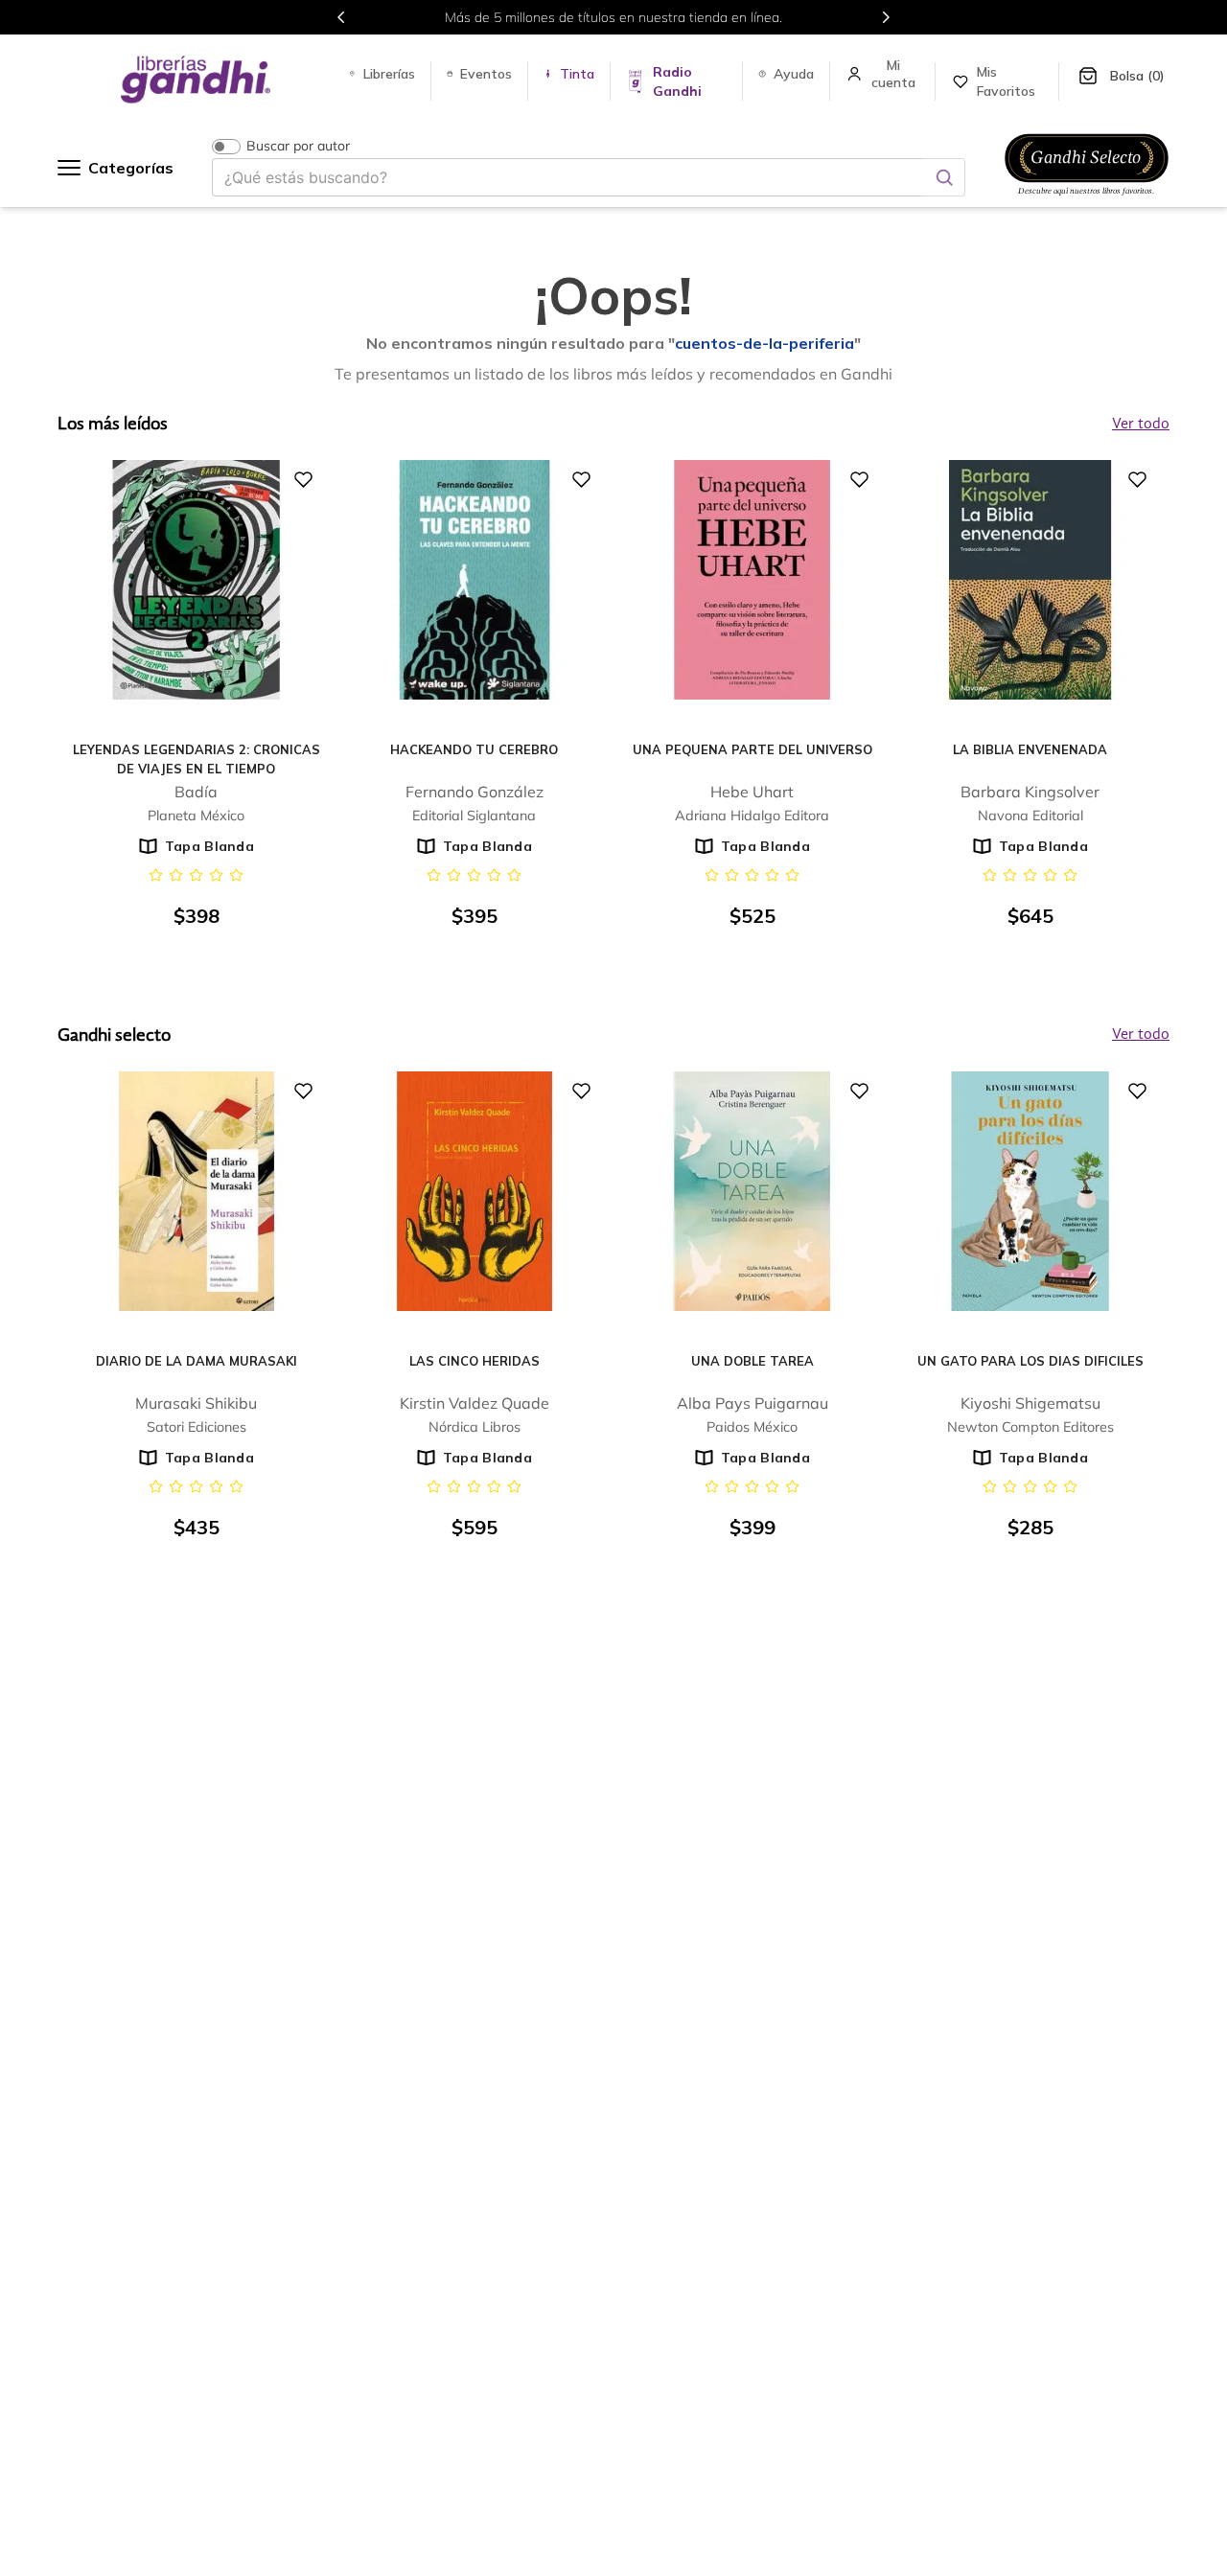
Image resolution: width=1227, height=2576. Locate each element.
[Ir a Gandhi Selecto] (1087, 198)
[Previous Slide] (341, 17)
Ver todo (1141, 1035)
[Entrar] (895, 74)
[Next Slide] (886, 17)
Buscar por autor (298, 146)
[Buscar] (944, 177)
